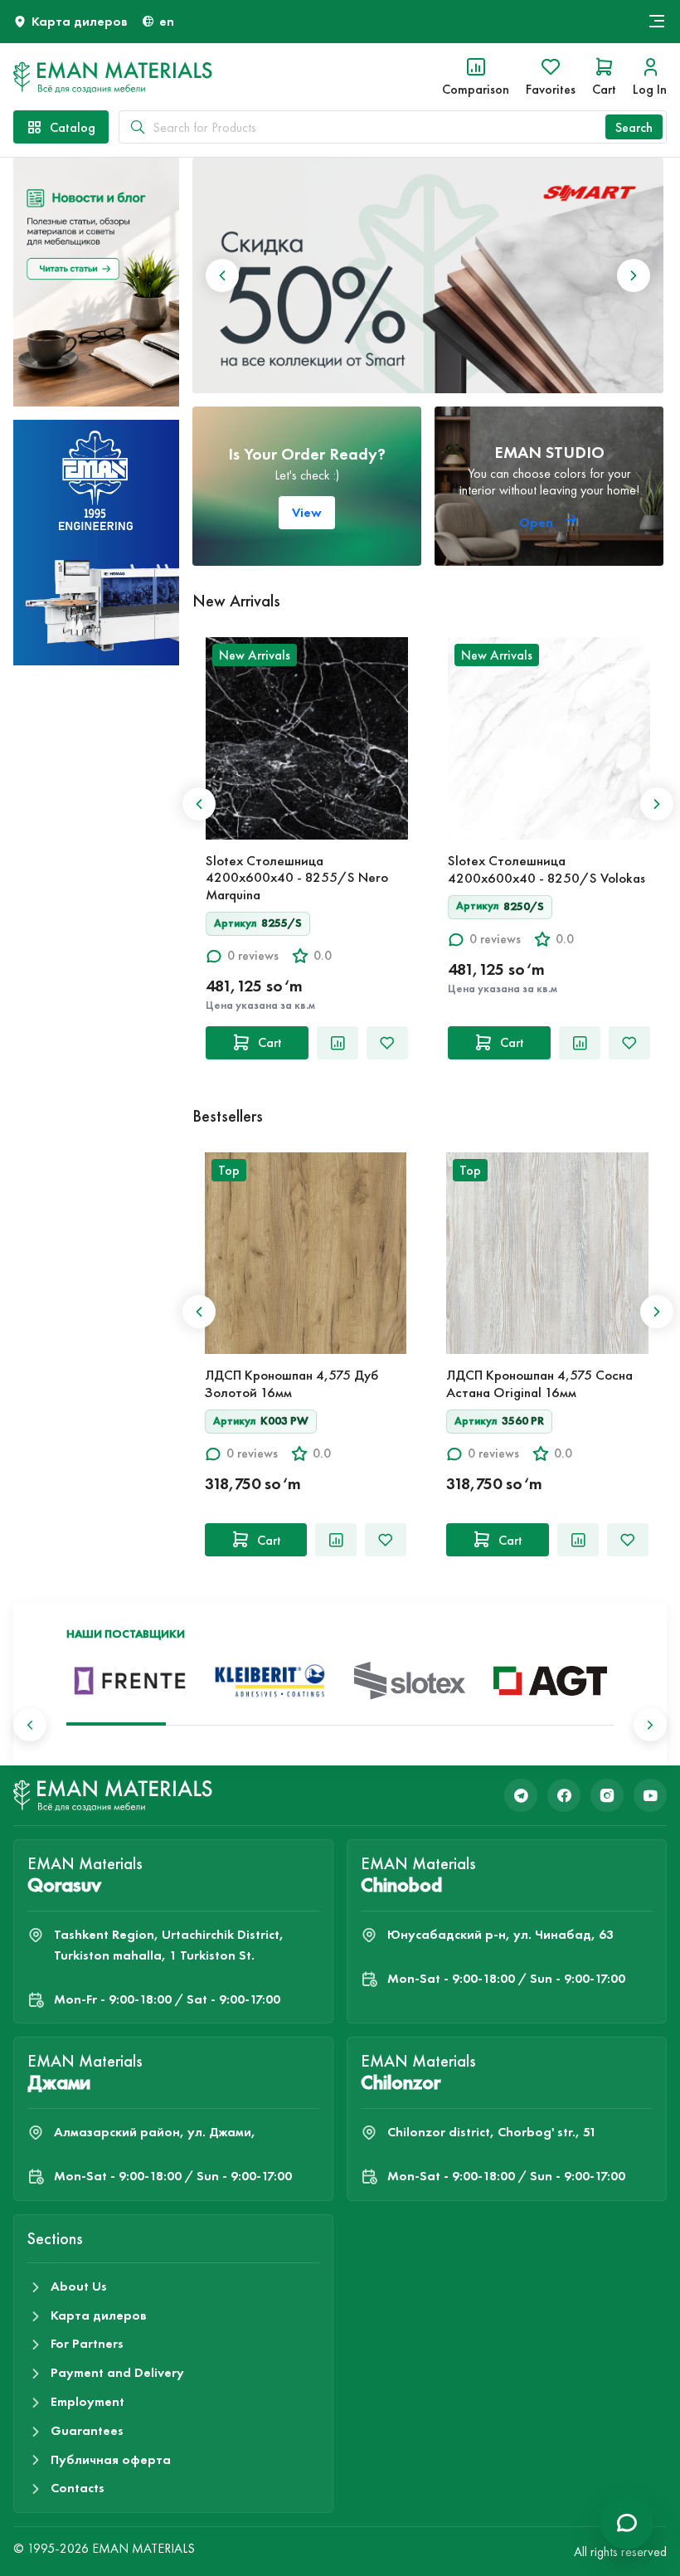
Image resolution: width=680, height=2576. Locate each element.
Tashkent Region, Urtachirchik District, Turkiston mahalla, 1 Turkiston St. (169, 1945)
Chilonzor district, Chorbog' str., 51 (492, 2132)
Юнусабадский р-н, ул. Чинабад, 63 (500, 1934)
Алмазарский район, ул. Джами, (155, 2132)
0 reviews (253, 955)
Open (538, 522)
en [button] (167, 21)
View (307, 512)
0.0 (323, 955)
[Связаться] (627, 2523)
